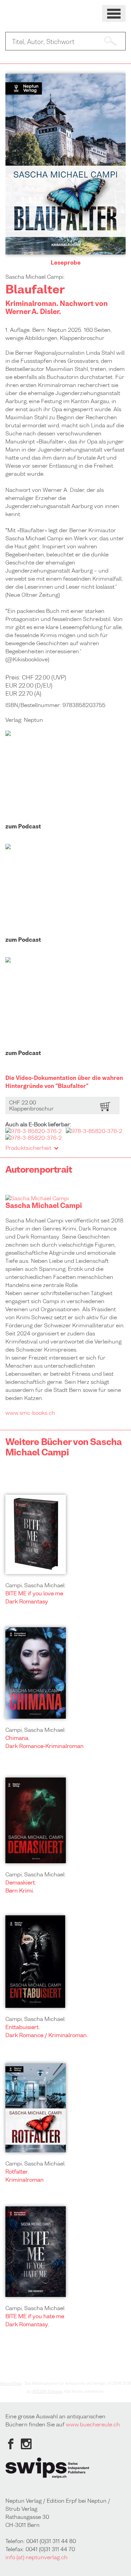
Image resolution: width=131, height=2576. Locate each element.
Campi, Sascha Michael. (36, 2163)
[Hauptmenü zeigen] (114, 14)
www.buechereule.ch (93, 2424)
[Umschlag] (65, 252)
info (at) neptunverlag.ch (36, 2557)
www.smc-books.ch (30, 1413)
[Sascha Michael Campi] (37, 1198)
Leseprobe (66, 263)
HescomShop (11, 2383)
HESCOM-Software (47, 2391)
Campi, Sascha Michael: (36, 1585)
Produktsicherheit (28, 1148)
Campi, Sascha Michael (35, 2308)
